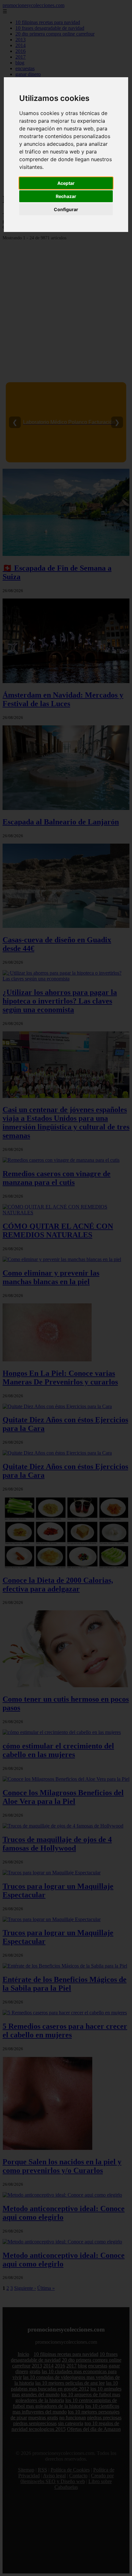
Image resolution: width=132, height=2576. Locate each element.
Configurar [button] (66, 209)
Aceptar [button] (66, 183)
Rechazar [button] (66, 196)
